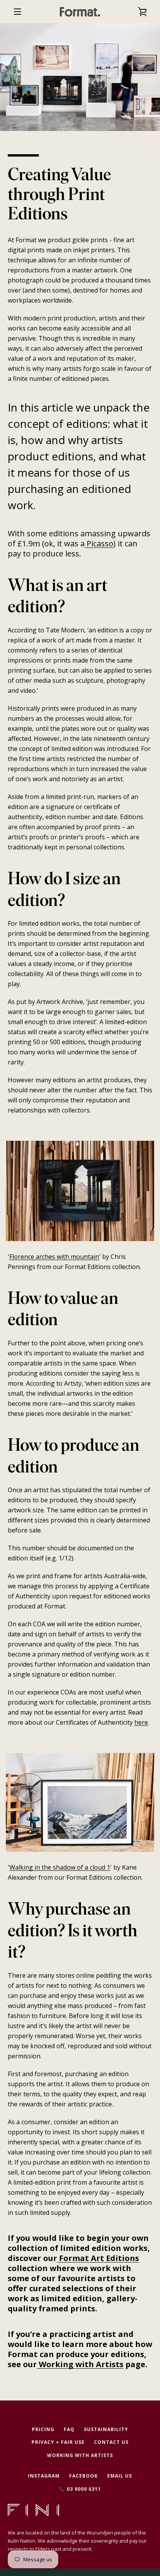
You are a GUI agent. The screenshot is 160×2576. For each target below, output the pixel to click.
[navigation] (17, 12)
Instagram (44, 2476)
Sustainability (106, 2429)
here (141, 1722)
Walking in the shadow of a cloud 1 (60, 1867)
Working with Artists (80, 2364)
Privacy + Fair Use (58, 2442)
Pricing (43, 2429)
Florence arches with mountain (54, 1257)
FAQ (69, 2429)
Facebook (83, 2476)
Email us (120, 2476)
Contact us (111, 2442)
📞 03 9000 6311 (80, 2489)
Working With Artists (80, 2455)
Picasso (99, 543)
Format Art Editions (98, 2258)
